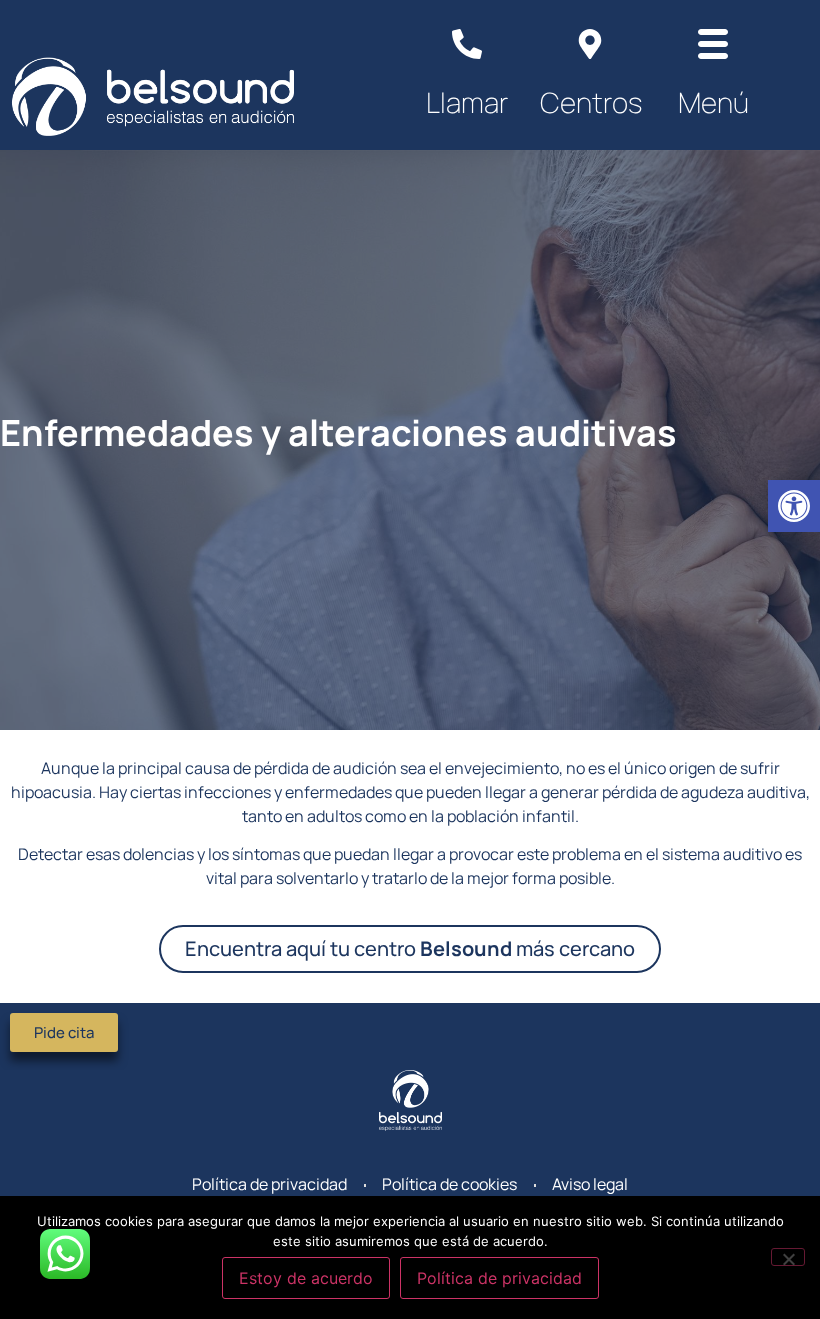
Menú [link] (713, 102)
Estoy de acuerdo (306, 1278)
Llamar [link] (467, 102)
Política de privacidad (499, 1278)
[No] (788, 1257)
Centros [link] (591, 102)
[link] (794, 506)
